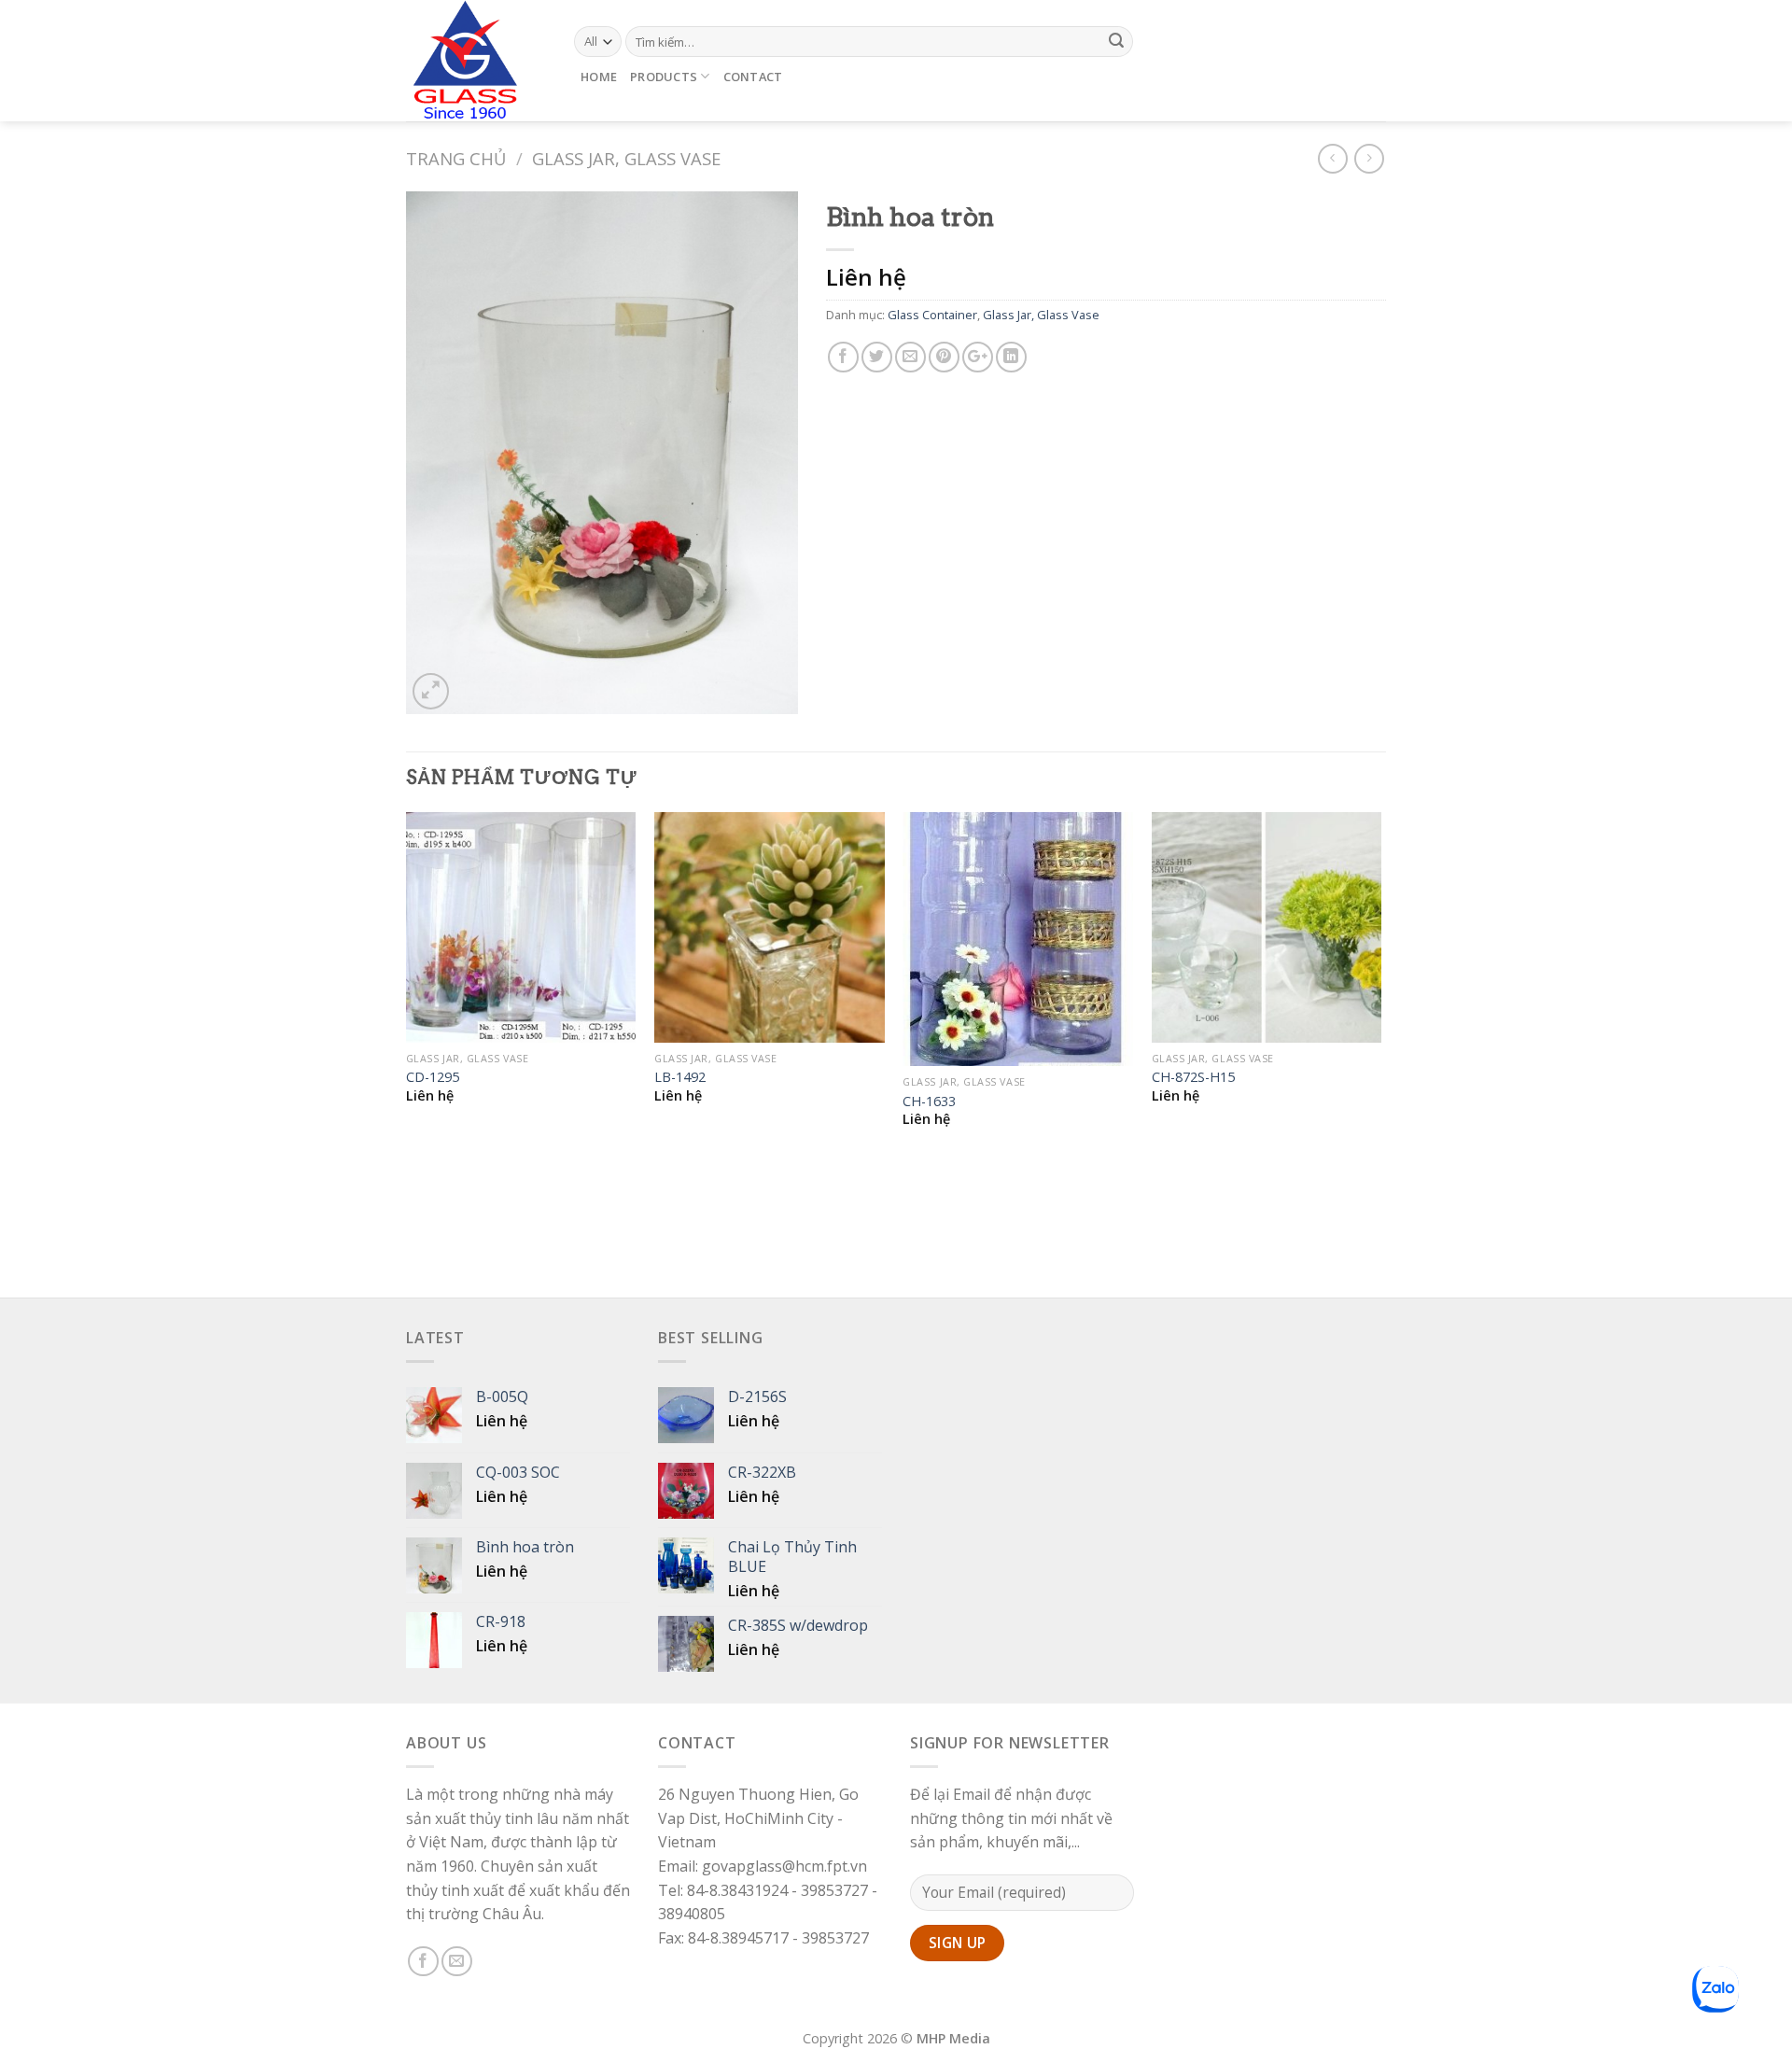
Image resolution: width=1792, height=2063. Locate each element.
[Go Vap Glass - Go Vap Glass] (476, 61)
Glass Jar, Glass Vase (626, 158)
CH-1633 (929, 1102)
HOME (599, 77)
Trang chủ (456, 158)
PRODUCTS (664, 77)
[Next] (1380, 1053)
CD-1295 (433, 1077)
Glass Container (932, 315)
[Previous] (407, 1053)
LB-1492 (680, 1077)
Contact (753, 77)
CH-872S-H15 (1193, 1077)
